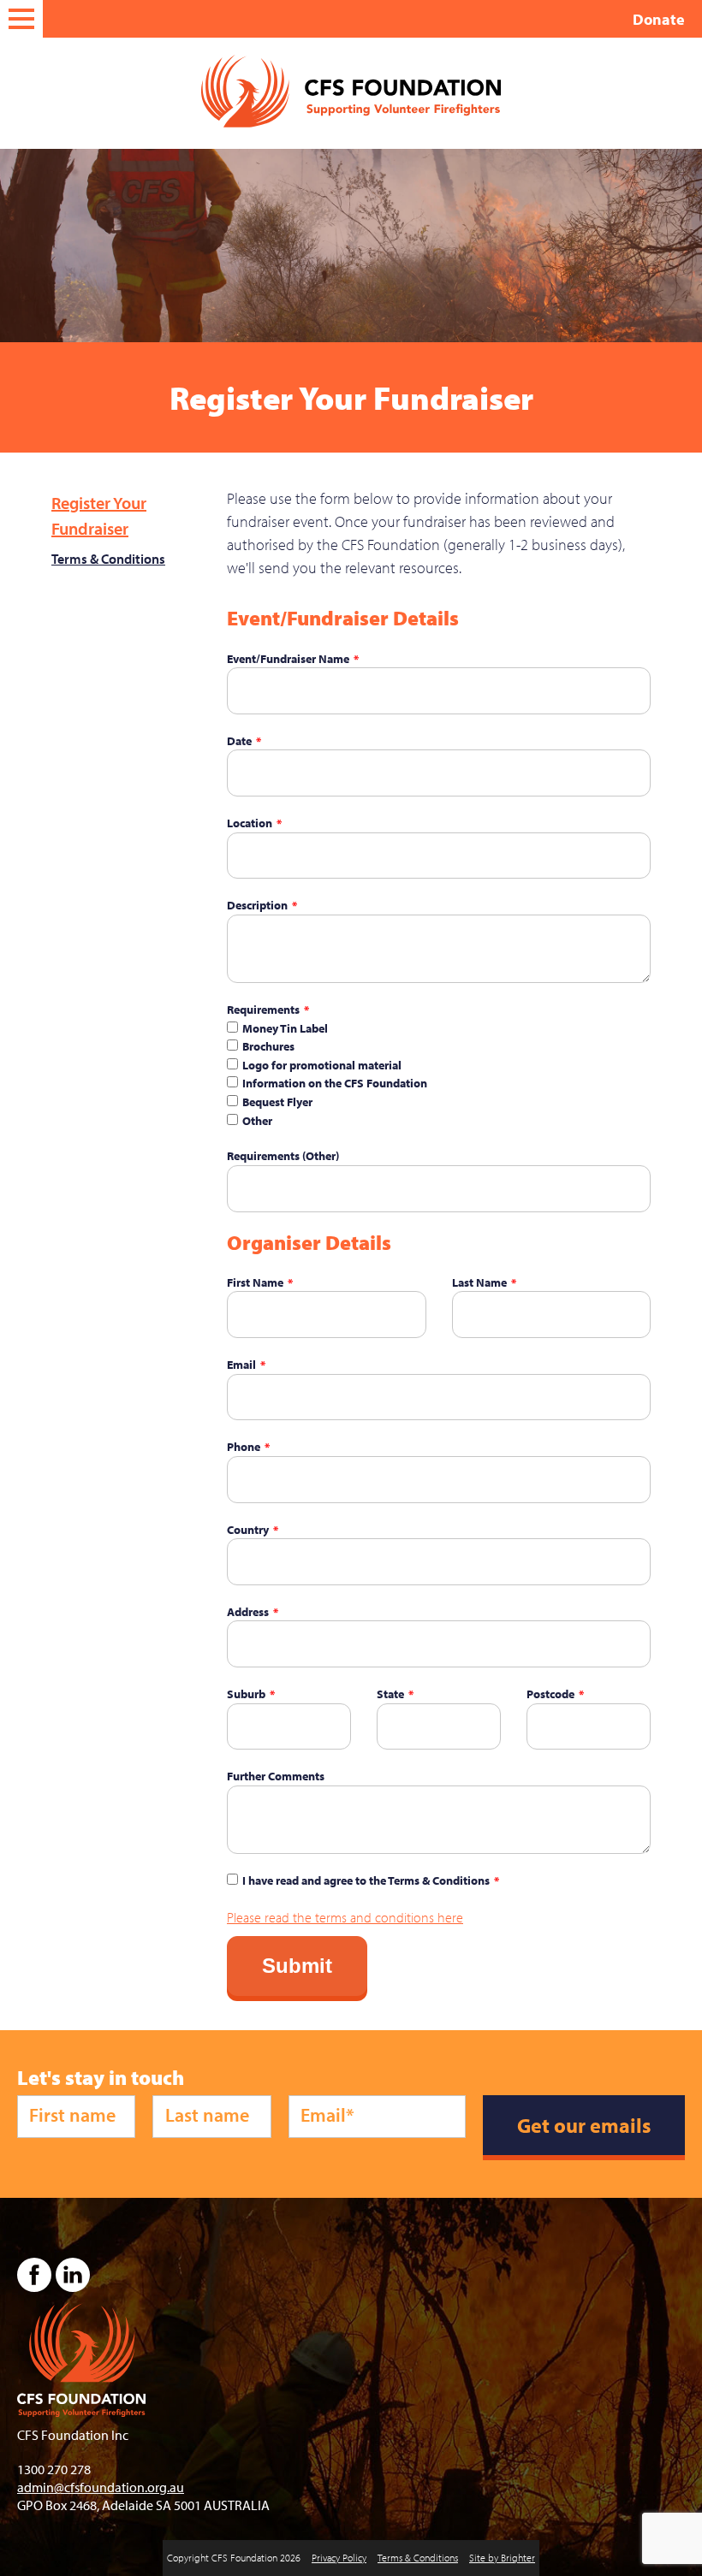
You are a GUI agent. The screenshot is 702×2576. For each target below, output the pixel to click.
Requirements (263, 1009)
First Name (255, 1282)
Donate (659, 19)
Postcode (550, 1694)
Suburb (246, 1694)
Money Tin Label (285, 1028)
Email (241, 1364)
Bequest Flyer (277, 1101)
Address (248, 1611)
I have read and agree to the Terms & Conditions (366, 1880)
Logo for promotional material (322, 1065)
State (390, 1694)
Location (250, 823)
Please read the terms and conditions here (345, 1917)
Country (248, 1529)
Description (257, 905)
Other (257, 1120)
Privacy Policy (339, 2558)
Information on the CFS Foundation (335, 1083)
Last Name (479, 1282)
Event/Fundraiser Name (288, 658)
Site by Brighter (502, 2558)
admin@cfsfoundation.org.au (101, 2487)
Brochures (268, 1046)
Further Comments (276, 1776)
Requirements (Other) (283, 1155)
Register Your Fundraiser (99, 515)
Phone (244, 1446)
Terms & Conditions (108, 559)
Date (239, 740)
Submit (297, 1966)
